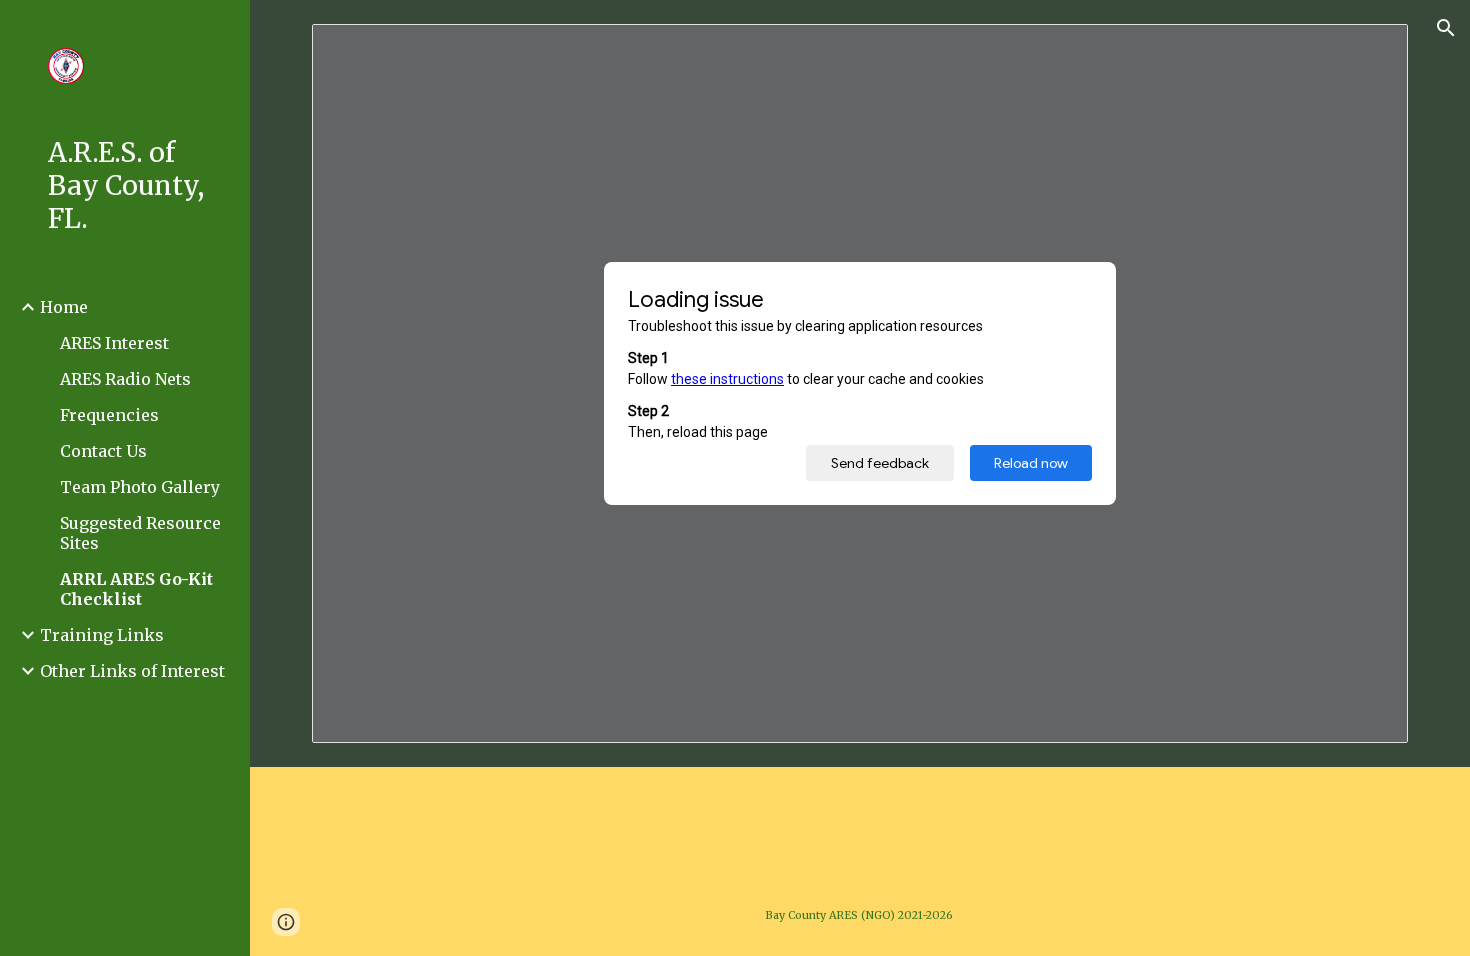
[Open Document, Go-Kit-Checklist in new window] (1370, 50)
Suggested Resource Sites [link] (140, 533)
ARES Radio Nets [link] (125, 379)
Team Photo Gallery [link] (140, 487)
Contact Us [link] (103, 451)
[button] (1446, 28)
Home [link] (64, 307)
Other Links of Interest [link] (132, 671)
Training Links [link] (102, 635)
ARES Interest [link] (114, 343)
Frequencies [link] (109, 415)
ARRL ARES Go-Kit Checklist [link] (136, 589)
